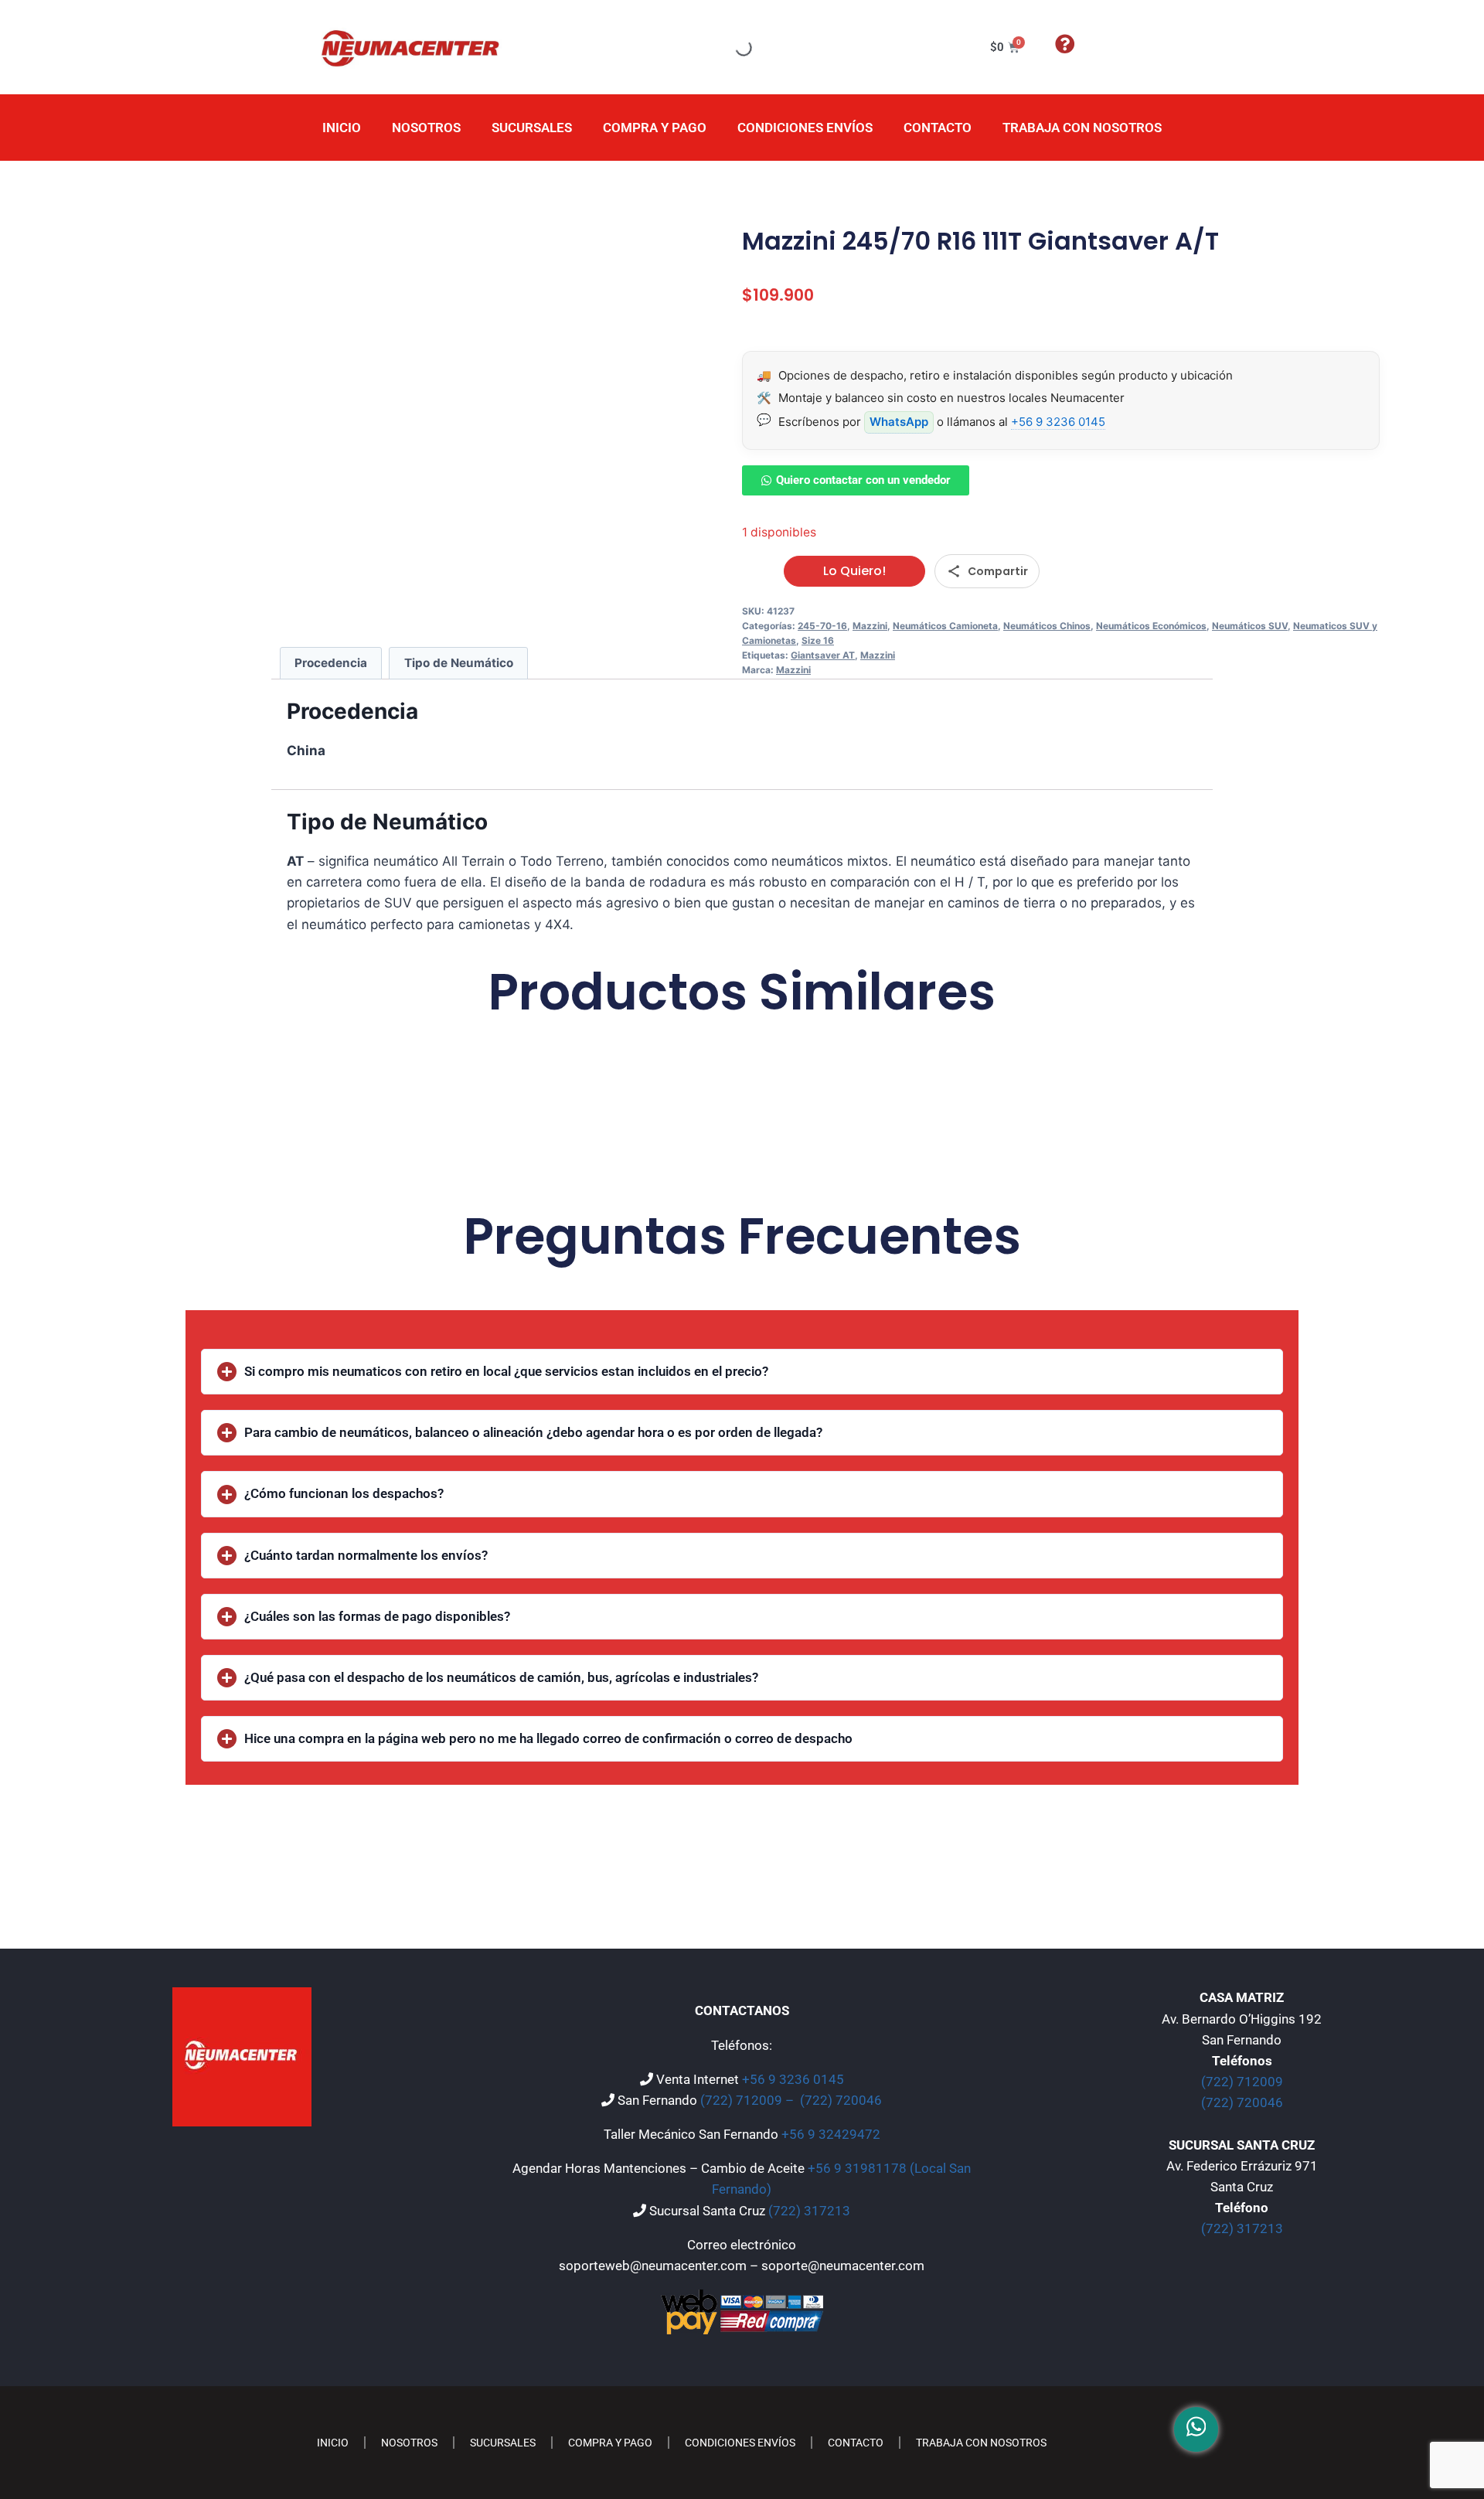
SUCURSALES (532, 128)
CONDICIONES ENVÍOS (805, 128)
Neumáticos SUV (1250, 626)
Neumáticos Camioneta (945, 626)
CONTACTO (938, 128)
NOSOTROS (426, 128)
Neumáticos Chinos (1047, 626)
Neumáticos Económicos (1151, 626)
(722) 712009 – (749, 2100)
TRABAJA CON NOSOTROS (1082, 128)
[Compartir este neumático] (987, 571)
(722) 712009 (1242, 2082)
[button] (742, 1372)
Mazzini (870, 626)
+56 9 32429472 (831, 2134)
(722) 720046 (841, 2100)
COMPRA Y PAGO (655, 128)
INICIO (342, 128)
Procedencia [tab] (331, 663)
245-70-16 (822, 626)
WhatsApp (899, 422)
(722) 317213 (809, 2211)
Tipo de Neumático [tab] (459, 663)
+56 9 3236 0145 (1058, 422)
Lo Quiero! (854, 571)
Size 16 (818, 640)
